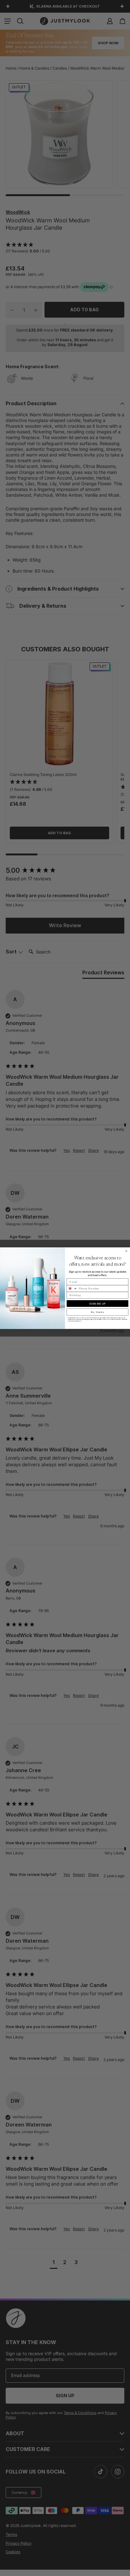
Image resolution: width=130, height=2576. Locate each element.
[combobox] (72, 1288)
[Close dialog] (126, 1251)
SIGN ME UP (98, 1303)
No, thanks (98, 1312)
